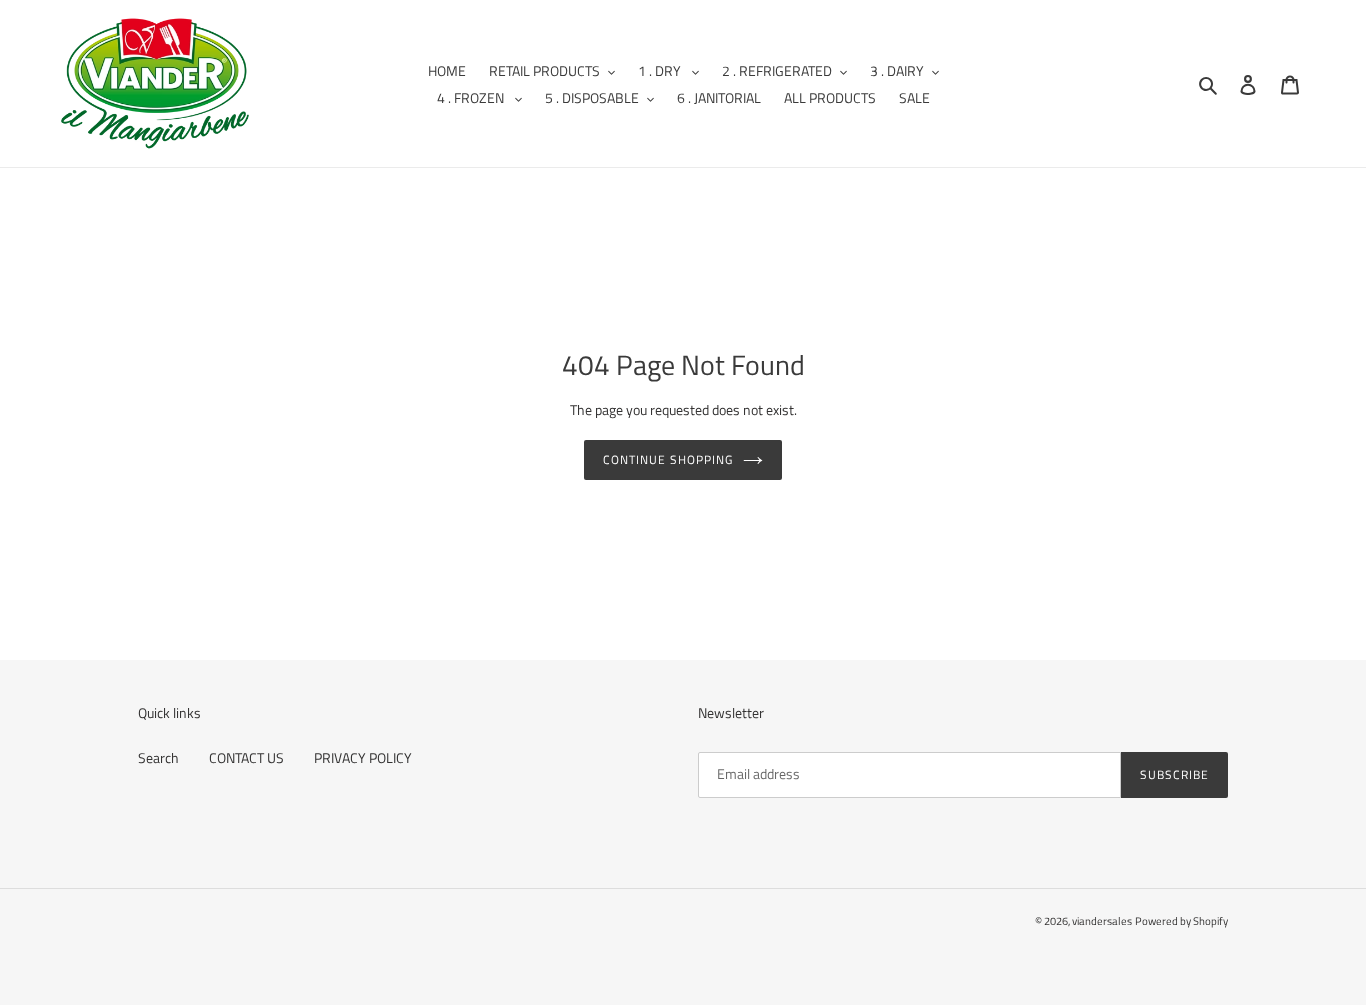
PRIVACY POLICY (363, 757)
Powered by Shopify (1181, 921)
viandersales (1102, 921)
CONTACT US (246, 757)
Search (158, 757)
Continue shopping (667, 459)
